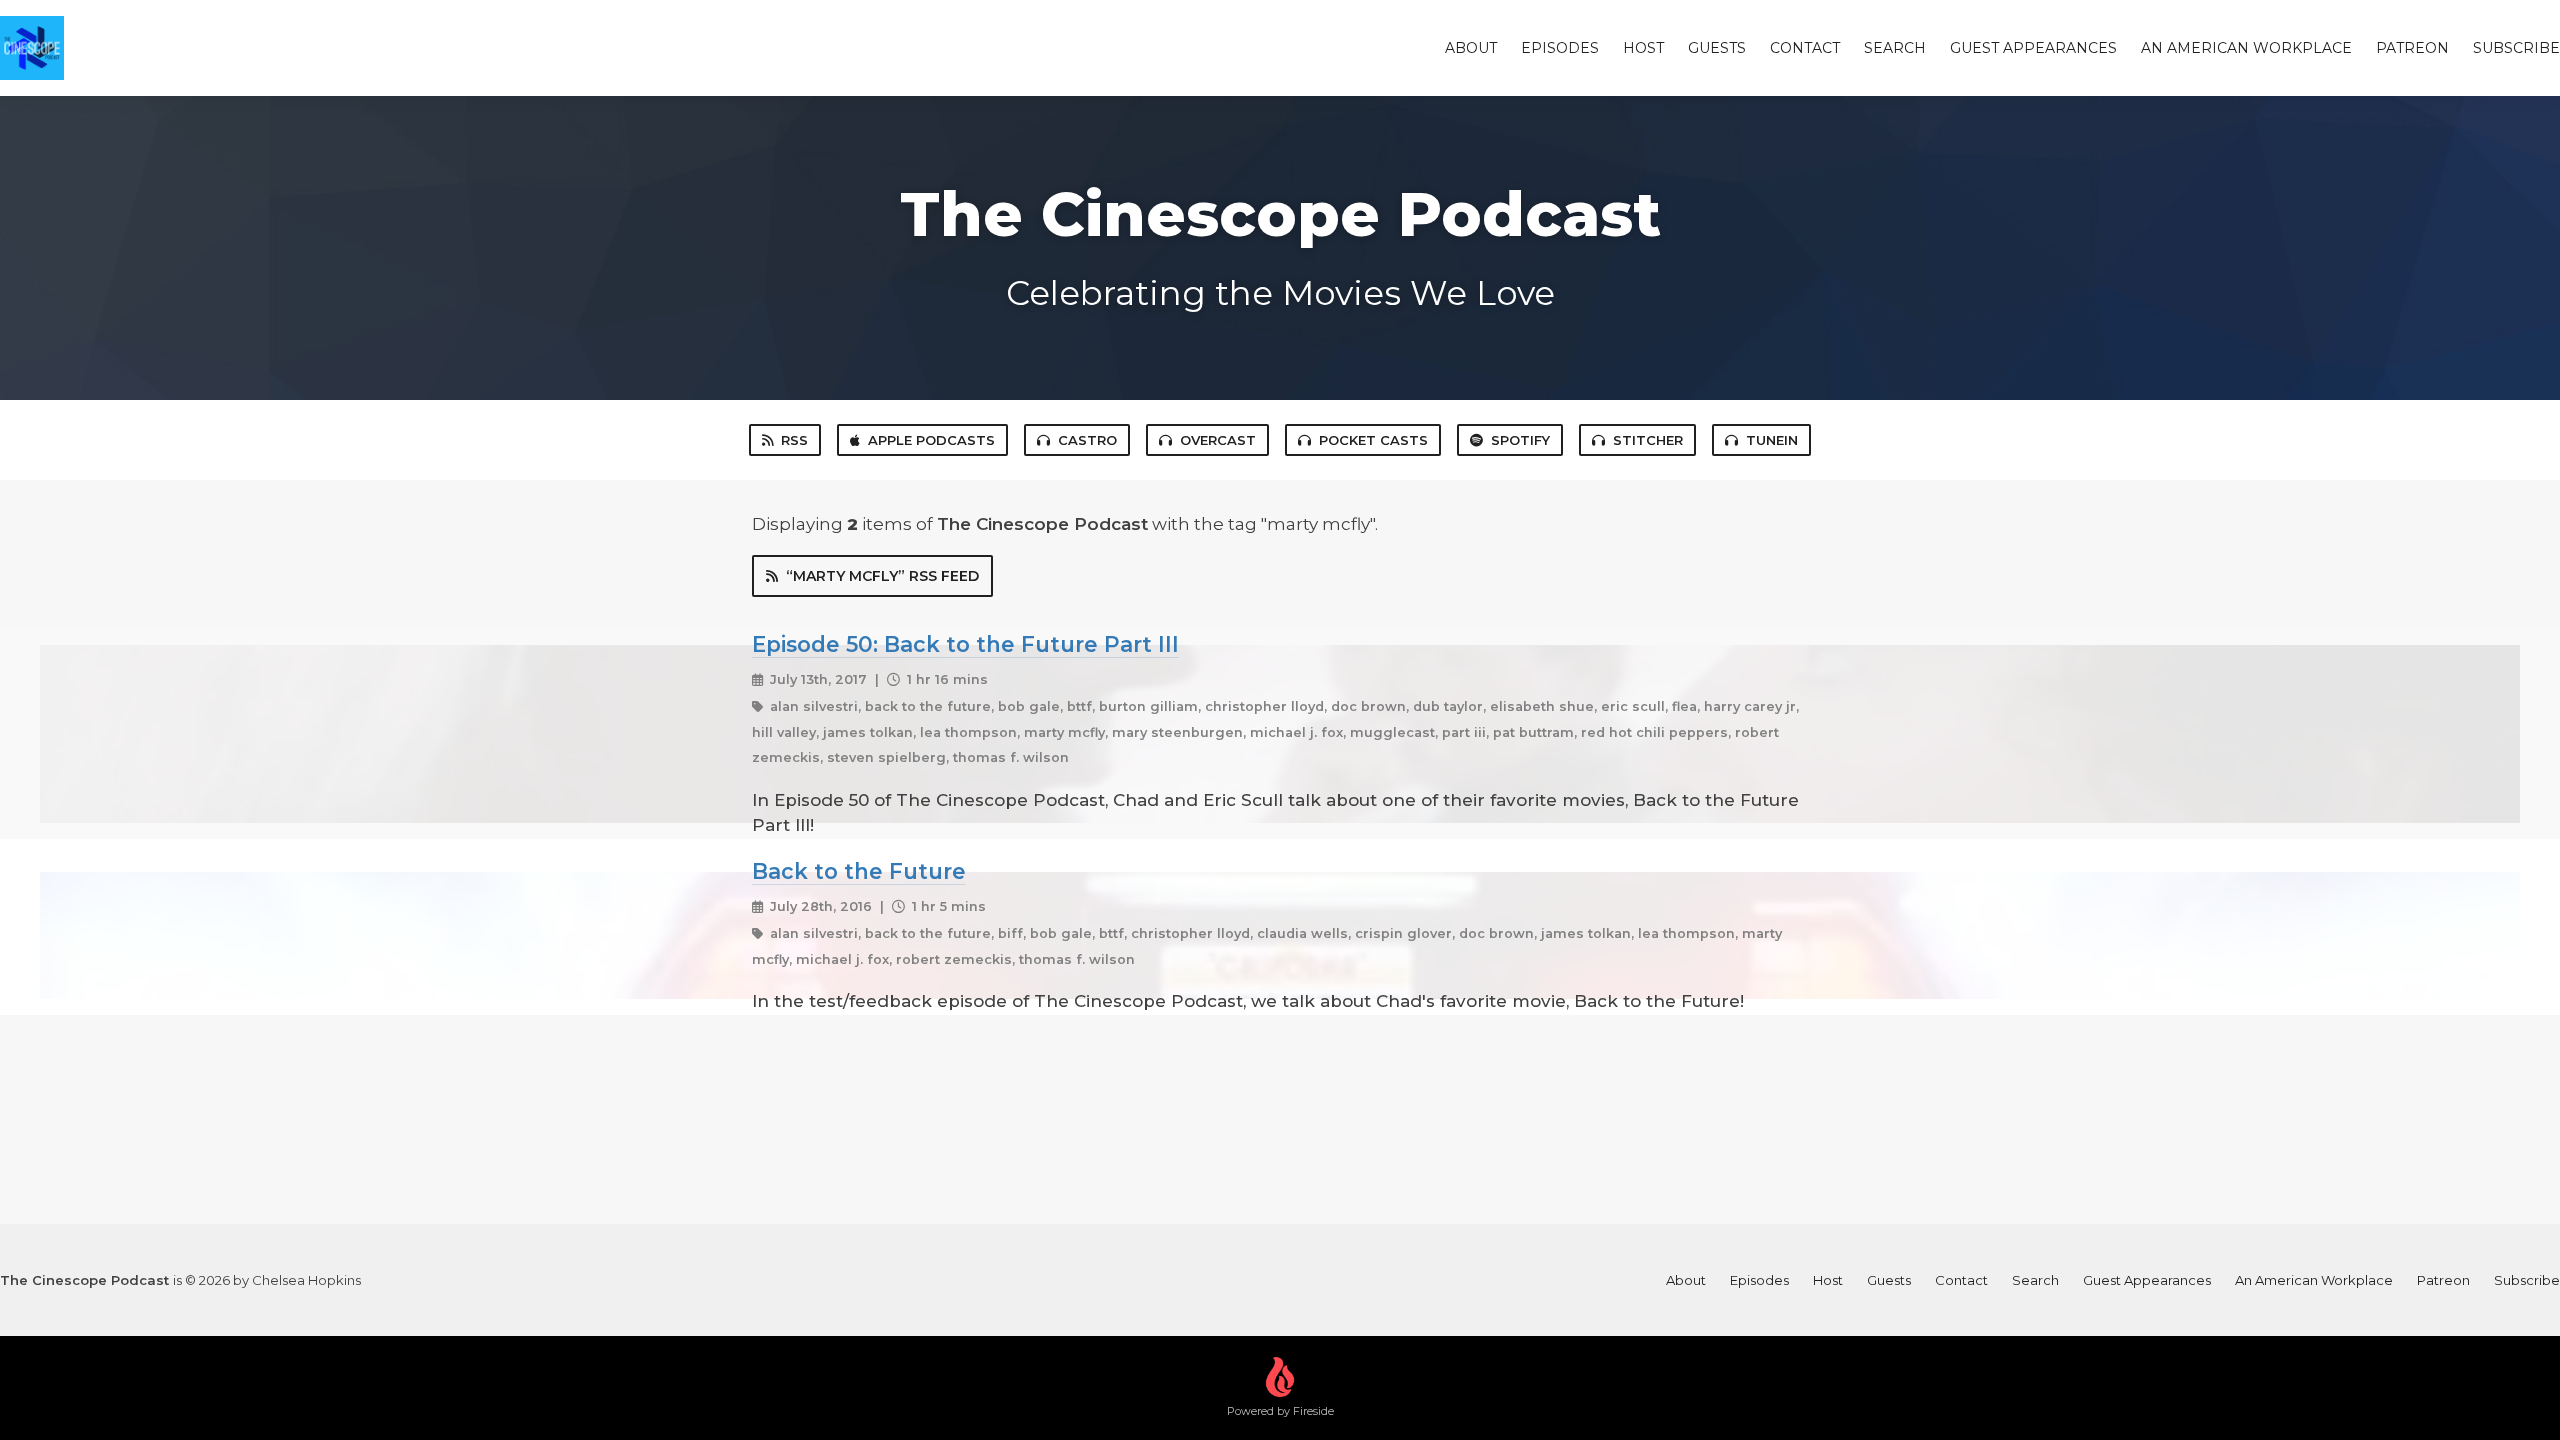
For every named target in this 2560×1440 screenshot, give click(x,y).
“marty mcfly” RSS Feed (882, 576)
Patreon (2412, 48)
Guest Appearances (2033, 48)
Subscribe (2516, 48)
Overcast (1218, 440)
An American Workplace (2246, 48)
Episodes (1560, 48)
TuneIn (1772, 440)
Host (1643, 48)
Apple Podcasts (931, 440)
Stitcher (1648, 440)
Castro (1087, 440)
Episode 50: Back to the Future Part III (965, 644)
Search (1895, 48)
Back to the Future (859, 871)
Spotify (1520, 440)
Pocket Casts (1373, 440)
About (1471, 48)
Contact (1805, 48)
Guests (1717, 48)
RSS (794, 440)
